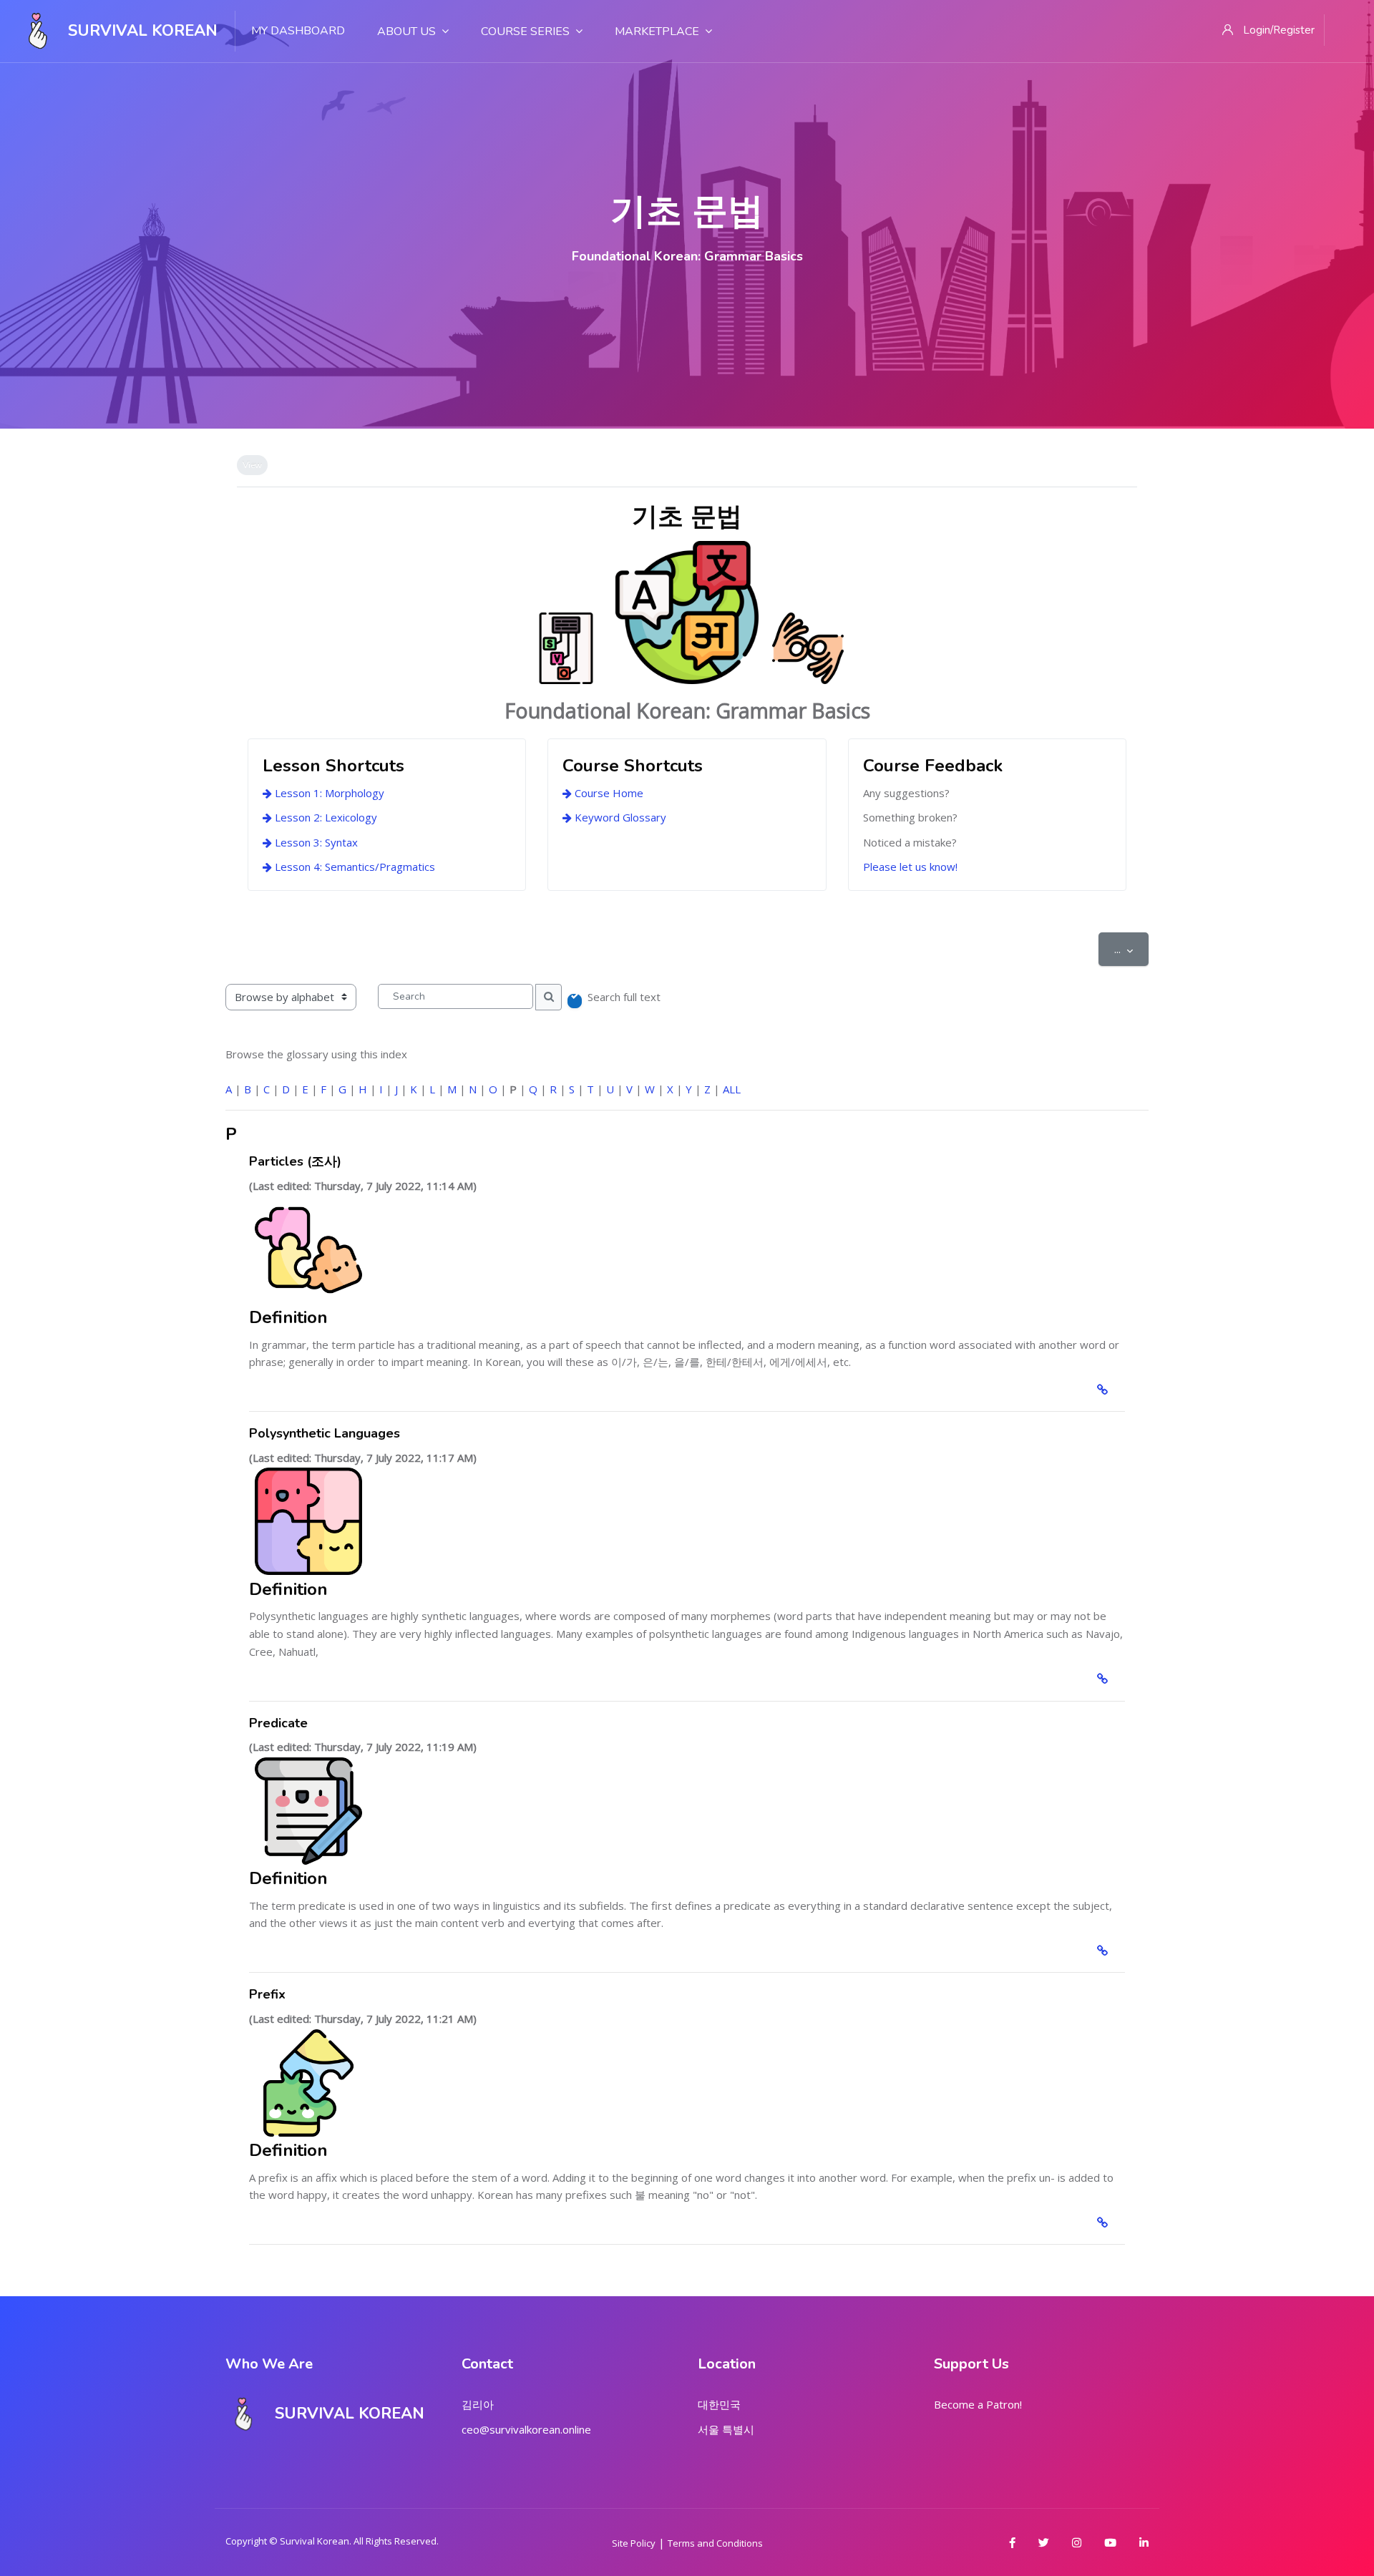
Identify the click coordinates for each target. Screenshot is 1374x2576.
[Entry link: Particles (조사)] (1105, 1390)
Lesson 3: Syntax (315, 842)
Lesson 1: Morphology (328, 793)
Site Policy (634, 2543)
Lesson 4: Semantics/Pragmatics (354, 867)
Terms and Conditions (715, 2543)
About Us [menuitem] (406, 31)
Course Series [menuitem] (525, 31)
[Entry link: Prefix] (1105, 2223)
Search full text (624, 997)
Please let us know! (910, 867)
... (1131, 948)
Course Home (608, 793)
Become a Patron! (978, 2404)
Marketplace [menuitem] (657, 31)
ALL (732, 1089)
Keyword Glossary (619, 817)
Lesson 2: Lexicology (325, 817)
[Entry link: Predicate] (1105, 1951)
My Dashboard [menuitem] (298, 31)
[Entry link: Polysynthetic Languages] (1105, 1679)
